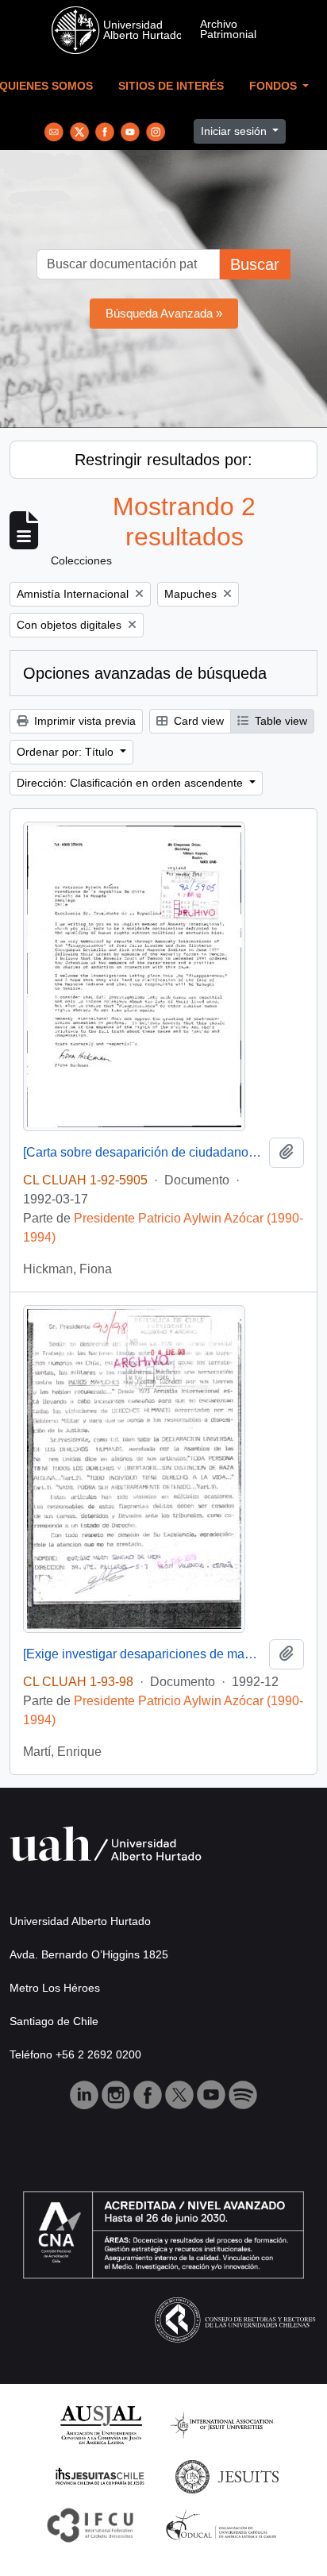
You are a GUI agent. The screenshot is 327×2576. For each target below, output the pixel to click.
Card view (197, 721)
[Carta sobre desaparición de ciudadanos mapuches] (143, 1152)
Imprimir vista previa (83, 721)
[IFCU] (90, 2524)
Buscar (255, 264)
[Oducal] (223, 2524)
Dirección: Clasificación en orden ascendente (131, 783)
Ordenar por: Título (67, 752)
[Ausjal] (100, 2424)
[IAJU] (221, 2424)
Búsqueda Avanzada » (164, 313)
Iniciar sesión (235, 131)
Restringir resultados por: (163, 460)
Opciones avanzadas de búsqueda (145, 673)
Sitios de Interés (171, 86)
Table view (279, 721)
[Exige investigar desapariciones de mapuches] (143, 1654)
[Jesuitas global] (227, 2476)
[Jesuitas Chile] (100, 2476)
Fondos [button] (275, 86)
